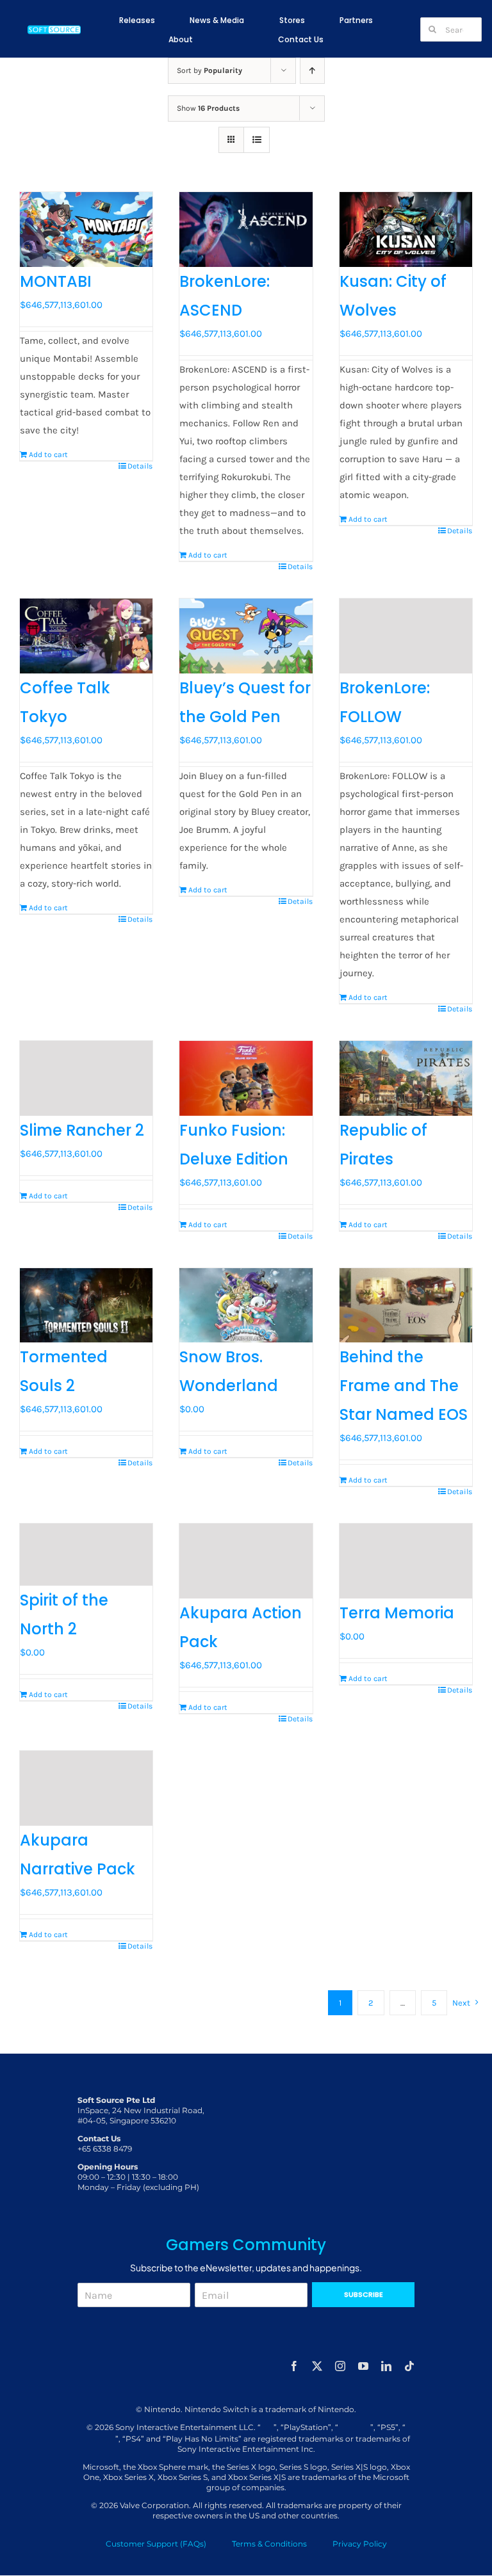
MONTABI (56, 281)
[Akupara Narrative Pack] (86, 1788)
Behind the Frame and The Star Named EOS (404, 1386)
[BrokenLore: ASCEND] (246, 229)
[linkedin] (386, 2366)
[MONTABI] (86, 229)
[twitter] (317, 2366)
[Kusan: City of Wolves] (406, 229)
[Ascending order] (312, 71)
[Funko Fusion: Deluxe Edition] (246, 1078)
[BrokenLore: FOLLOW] (406, 636)
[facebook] (294, 2366)
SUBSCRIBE (364, 2294)
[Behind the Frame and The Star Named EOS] (406, 1306)
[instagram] (340, 2366)
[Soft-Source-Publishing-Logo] (54, 28)
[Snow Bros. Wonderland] (246, 1306)
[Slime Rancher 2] (86, 1078)
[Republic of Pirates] (406, 1078)
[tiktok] (409, 2366)
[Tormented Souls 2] (86, 1306)
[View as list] (257, 140)
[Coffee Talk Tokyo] (86, 636)
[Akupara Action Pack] (246, 1561)
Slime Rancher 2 (82, 1130)
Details (140, 466)
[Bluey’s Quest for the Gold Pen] (246, 636)
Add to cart (48, 455)
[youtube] (363, 2366)
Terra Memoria (397, 1613)
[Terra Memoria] (406, 1561)
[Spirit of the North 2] (86, 1555)
